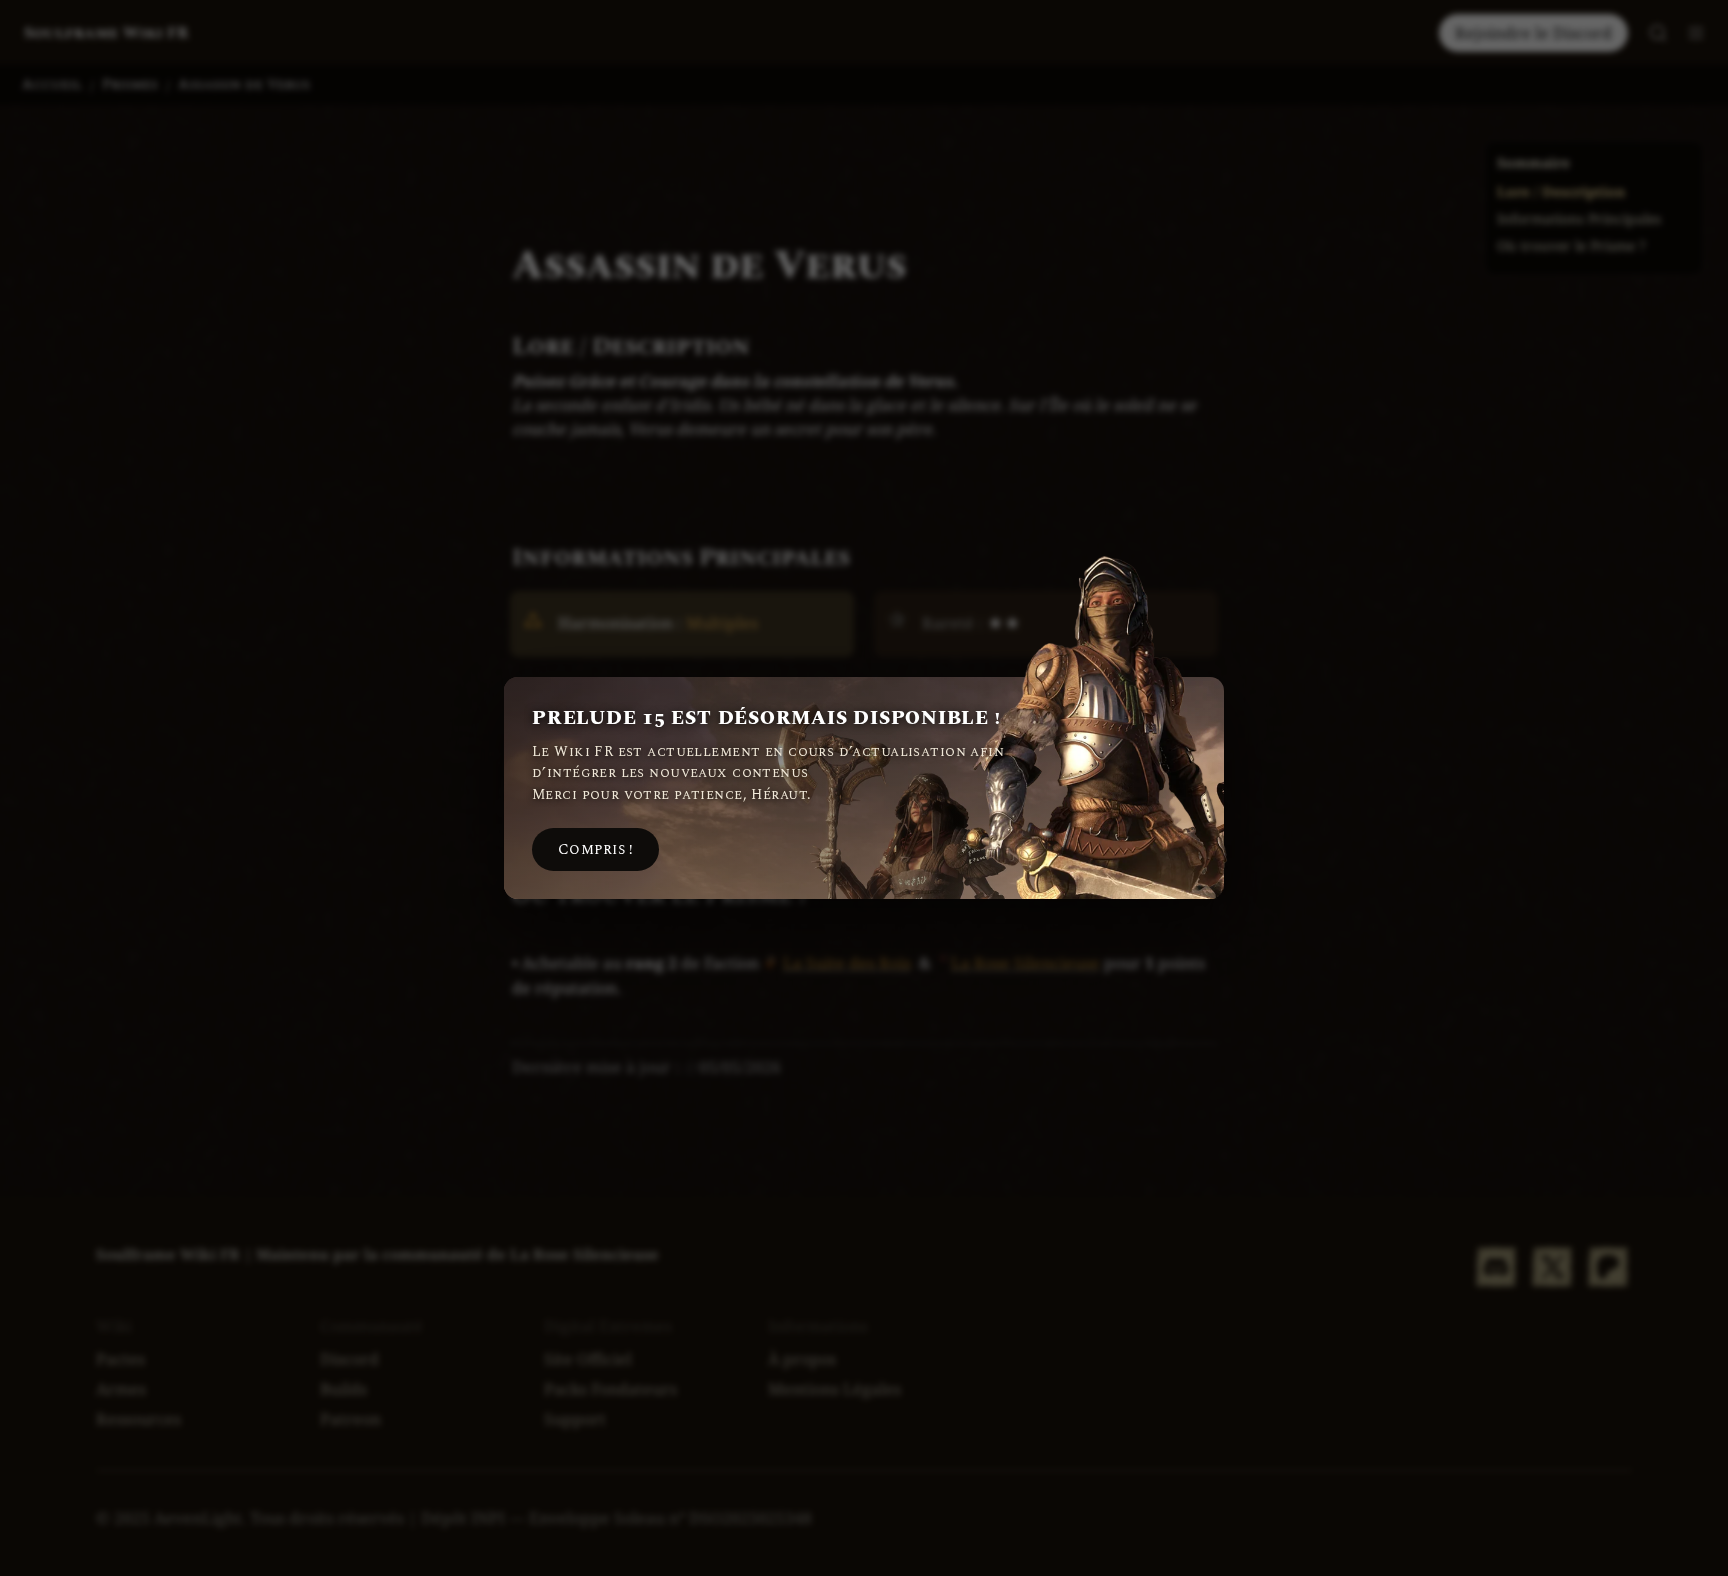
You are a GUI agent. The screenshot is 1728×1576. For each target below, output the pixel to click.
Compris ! (595, 849)
